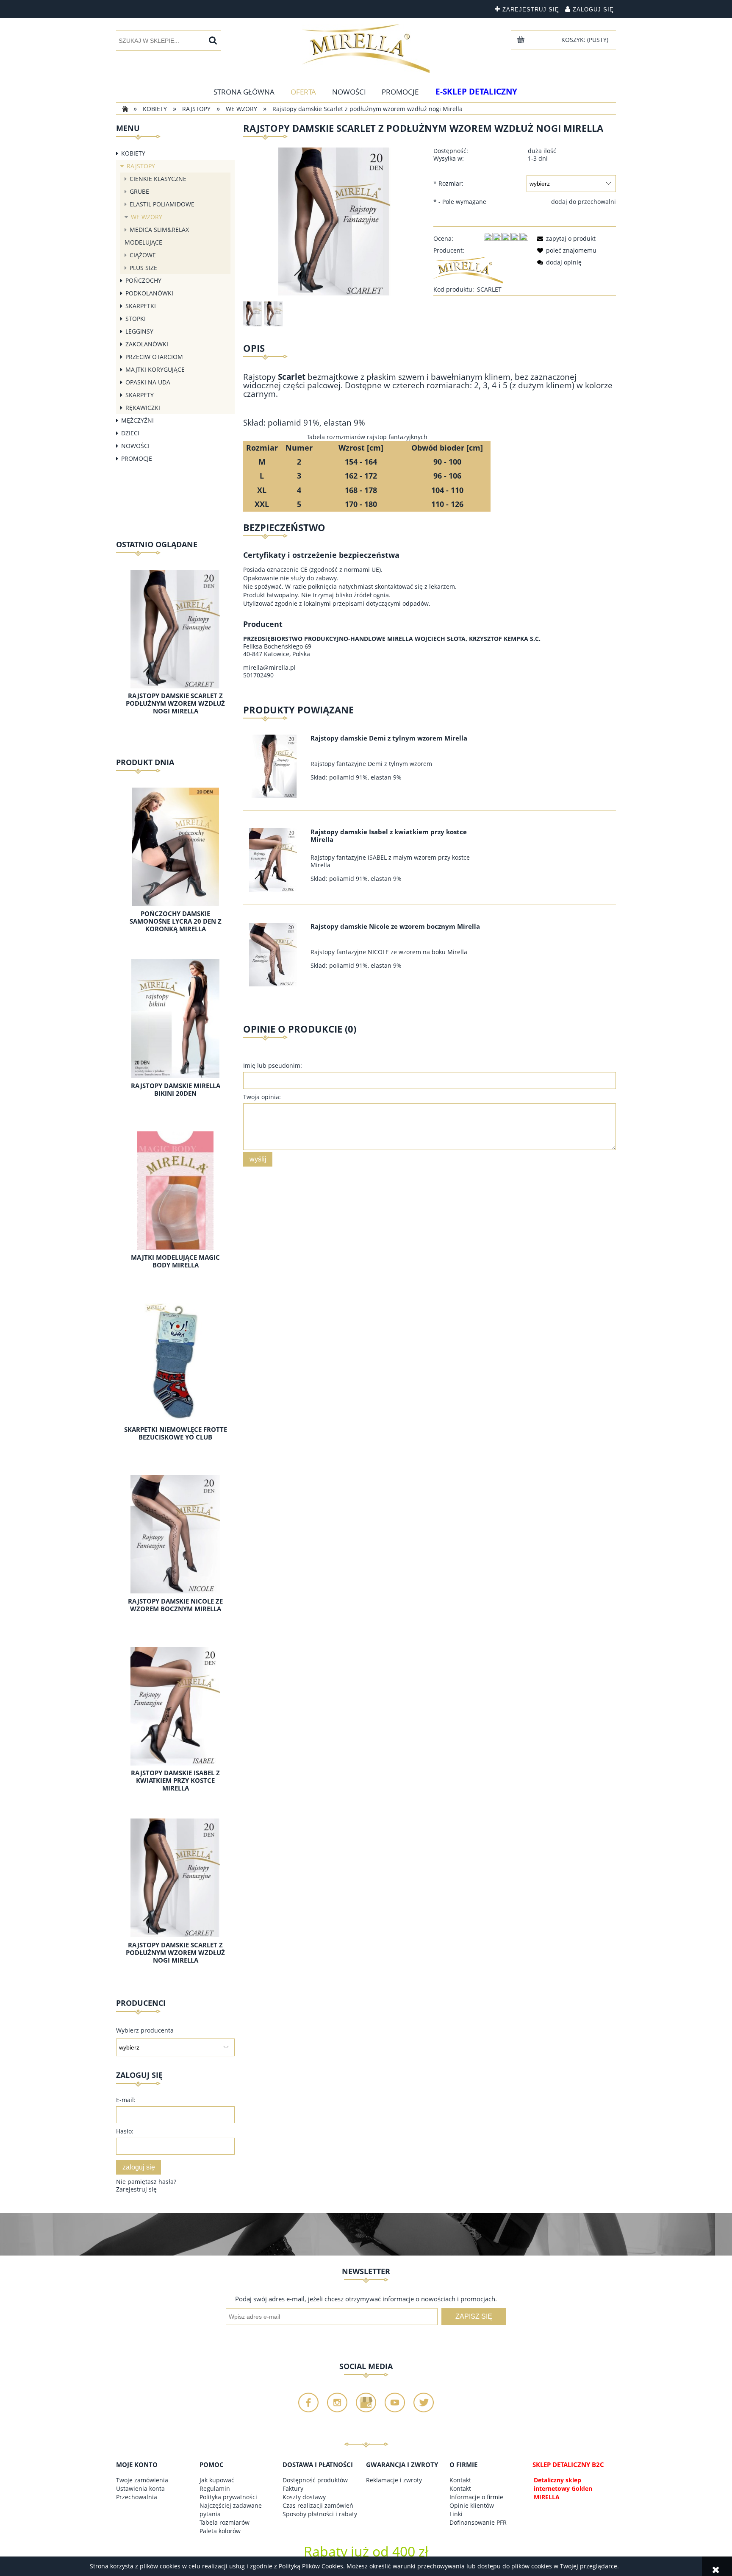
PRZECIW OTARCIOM (154, 357)
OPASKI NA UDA (148, 382)
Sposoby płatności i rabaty (320, 2514)
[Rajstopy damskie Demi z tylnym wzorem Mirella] (276, 766)
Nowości (135, 446)
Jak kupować (217, 2480)
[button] (565, 238)
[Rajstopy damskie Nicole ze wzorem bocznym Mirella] (276, 955)
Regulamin (215, 2488)
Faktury (293, 2488)
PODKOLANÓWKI (149, 293)
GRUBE (139, 191)
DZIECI (130, 433)
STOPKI (136, 319)
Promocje (137, 458)
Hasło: (125, 2131)
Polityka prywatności (228, 2497)
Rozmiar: (448, 183)
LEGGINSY (139, 331)
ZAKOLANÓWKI (147, 344)
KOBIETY (133, 153)
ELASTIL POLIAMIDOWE (162, 204)
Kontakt (460, 2480)
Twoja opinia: (262, 1097)
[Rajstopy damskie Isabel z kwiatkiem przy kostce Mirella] (276, 860)
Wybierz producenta (145, 2030)
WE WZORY (147, 217)
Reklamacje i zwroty (394, 2480)
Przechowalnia (137, 2497)
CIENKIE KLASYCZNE (158, 179)
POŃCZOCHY (143, 280)
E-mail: (126, 2100)
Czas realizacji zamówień (318, 2505)
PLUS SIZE (143, 268)
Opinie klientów (472, 2505)
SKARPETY (140, 395)
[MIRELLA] (468, 269)
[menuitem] (244, 92)
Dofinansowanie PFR (478, 2522)
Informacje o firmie (476, 2497)
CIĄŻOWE (143, 255)
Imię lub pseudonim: (273, 1065)
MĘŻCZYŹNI (137, 420)
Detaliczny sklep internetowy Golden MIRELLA (563, 2488)
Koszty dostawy (304, 2497)
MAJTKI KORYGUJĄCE (155, 369)
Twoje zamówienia (142, 2480)
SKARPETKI (141, 306)
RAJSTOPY (141, 166)
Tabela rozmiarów (225, 2522)
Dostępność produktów (315, 2480)
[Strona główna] (366, 49)
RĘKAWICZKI (143, 408)
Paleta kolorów (220, 2531)
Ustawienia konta (140, 2488)
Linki (456, 2514)
